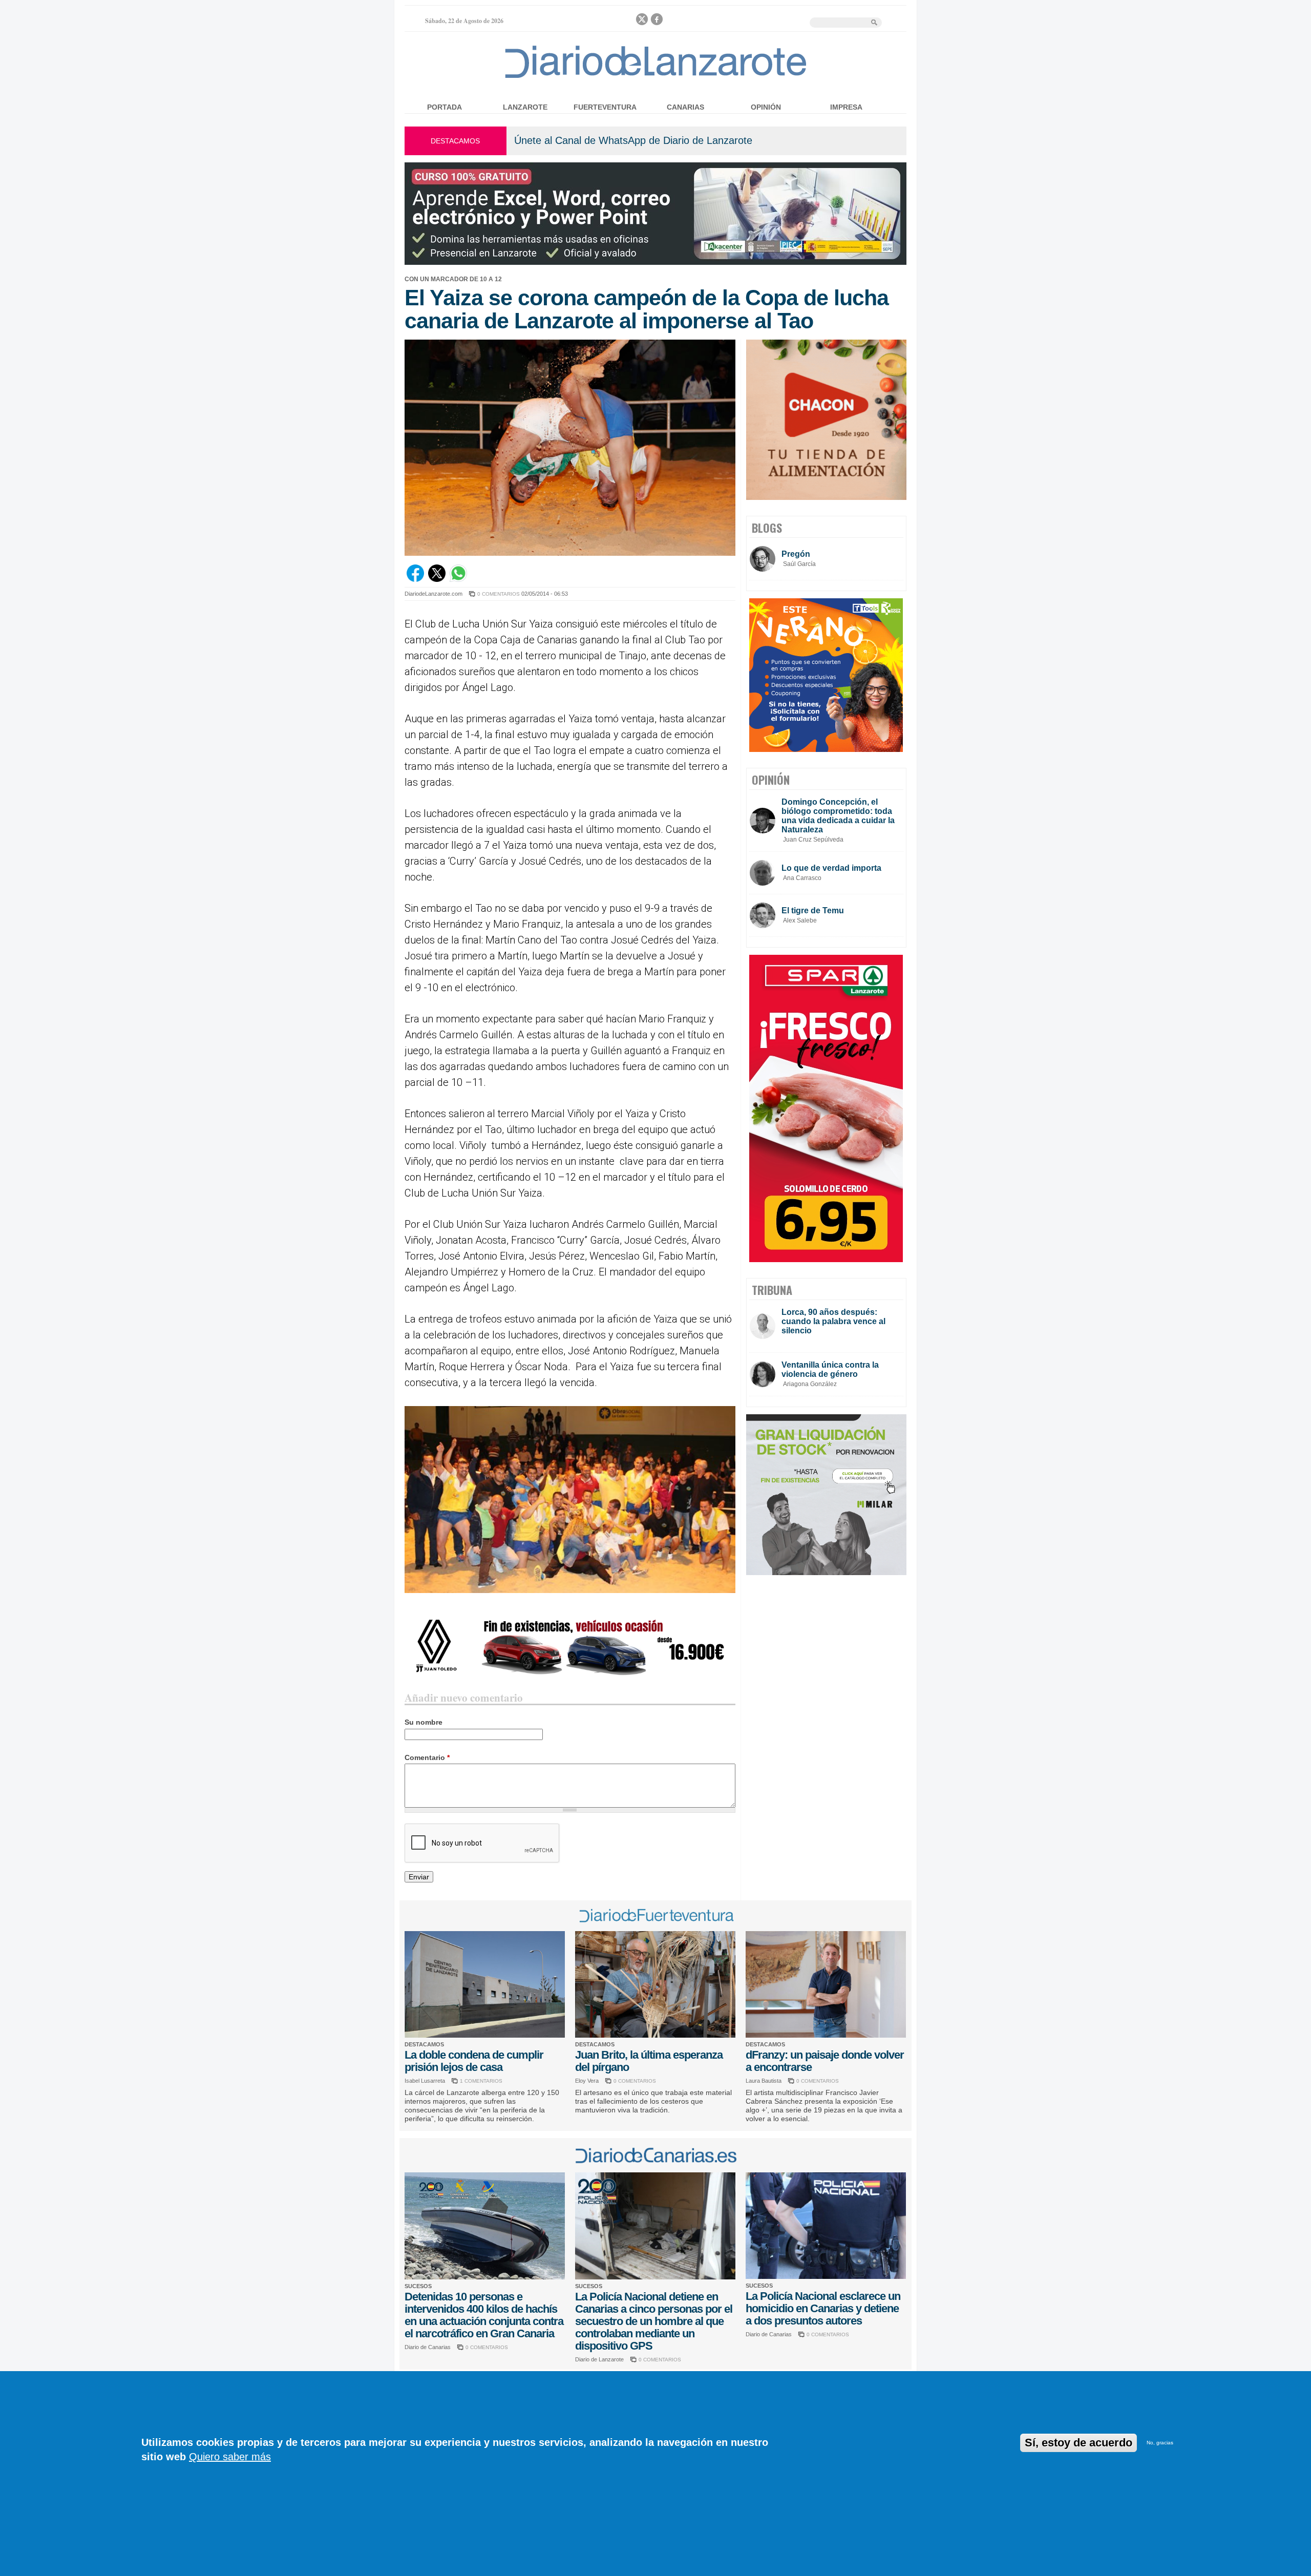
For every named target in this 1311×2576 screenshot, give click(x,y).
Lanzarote (525, 107)
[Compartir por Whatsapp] (458, 579)
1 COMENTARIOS (481, 2081)
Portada (445, 107)
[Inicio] (656, 78)
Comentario (427, 1757)
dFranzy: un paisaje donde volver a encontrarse (825, 2061)
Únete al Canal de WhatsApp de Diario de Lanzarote (633, 140)
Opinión (766, 107)
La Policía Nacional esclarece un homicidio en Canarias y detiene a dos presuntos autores (823, 2308)
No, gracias (1160, 2443)
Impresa (846, 107)
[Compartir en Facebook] (415, 579)
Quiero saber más (230, 2457)
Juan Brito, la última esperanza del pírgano (649, 2061)
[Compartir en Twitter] (437, 579)
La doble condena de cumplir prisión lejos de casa (474, 2061)
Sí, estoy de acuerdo (1079, 2443)
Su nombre (424, 1722)
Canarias (685, 107)
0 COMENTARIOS (499, 594)
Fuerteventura (605, 107)
